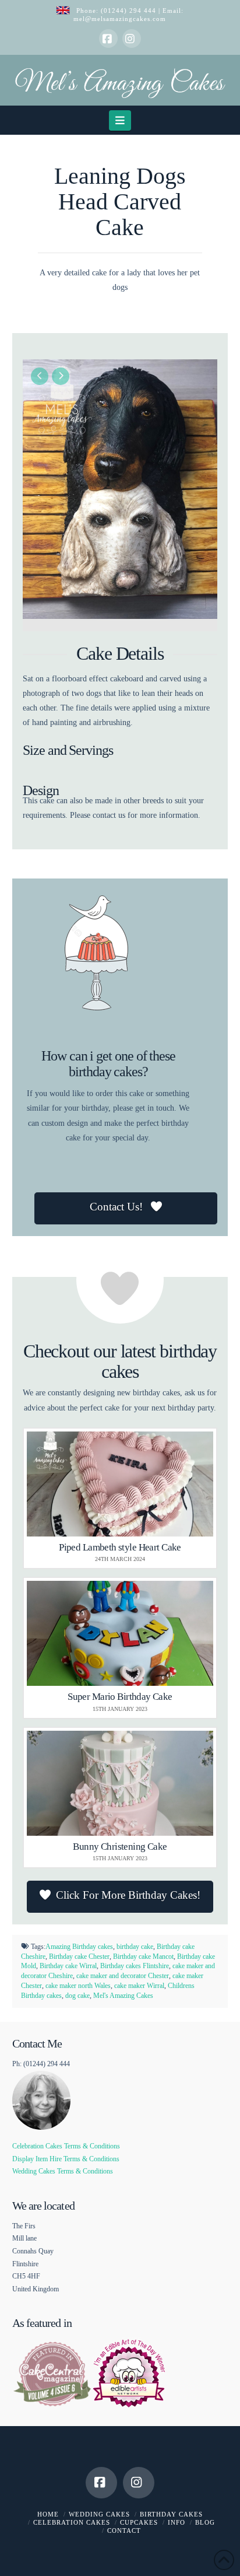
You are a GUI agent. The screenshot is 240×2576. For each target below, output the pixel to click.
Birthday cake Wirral (68, 1966)
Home (48, 2514)
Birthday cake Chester (79, 1957)
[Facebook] (108, 38)
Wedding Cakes (99, 2514)
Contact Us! (118, 1207)
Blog (205, 2522)
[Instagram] (132, 38)
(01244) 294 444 (130, 10)
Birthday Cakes (171, 2514)
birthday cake (135, 1947)
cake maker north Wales (78, 1986)
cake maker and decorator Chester (123, 1976)
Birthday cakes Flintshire (135, 1966)
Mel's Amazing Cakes (123, 1996)
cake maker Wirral (139, 1986)
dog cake (77, 1996)
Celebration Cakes (72, 2522)
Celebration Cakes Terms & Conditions (66, 2146)
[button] (120, 120)
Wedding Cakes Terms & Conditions (63, 2171)
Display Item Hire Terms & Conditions (66, 2159)
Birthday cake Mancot (143, 1957)
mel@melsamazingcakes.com (120, 19)
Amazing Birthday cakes (79, 1947)
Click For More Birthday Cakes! (128, 1895)
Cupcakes (139, 2522)
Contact (124, 2530)
